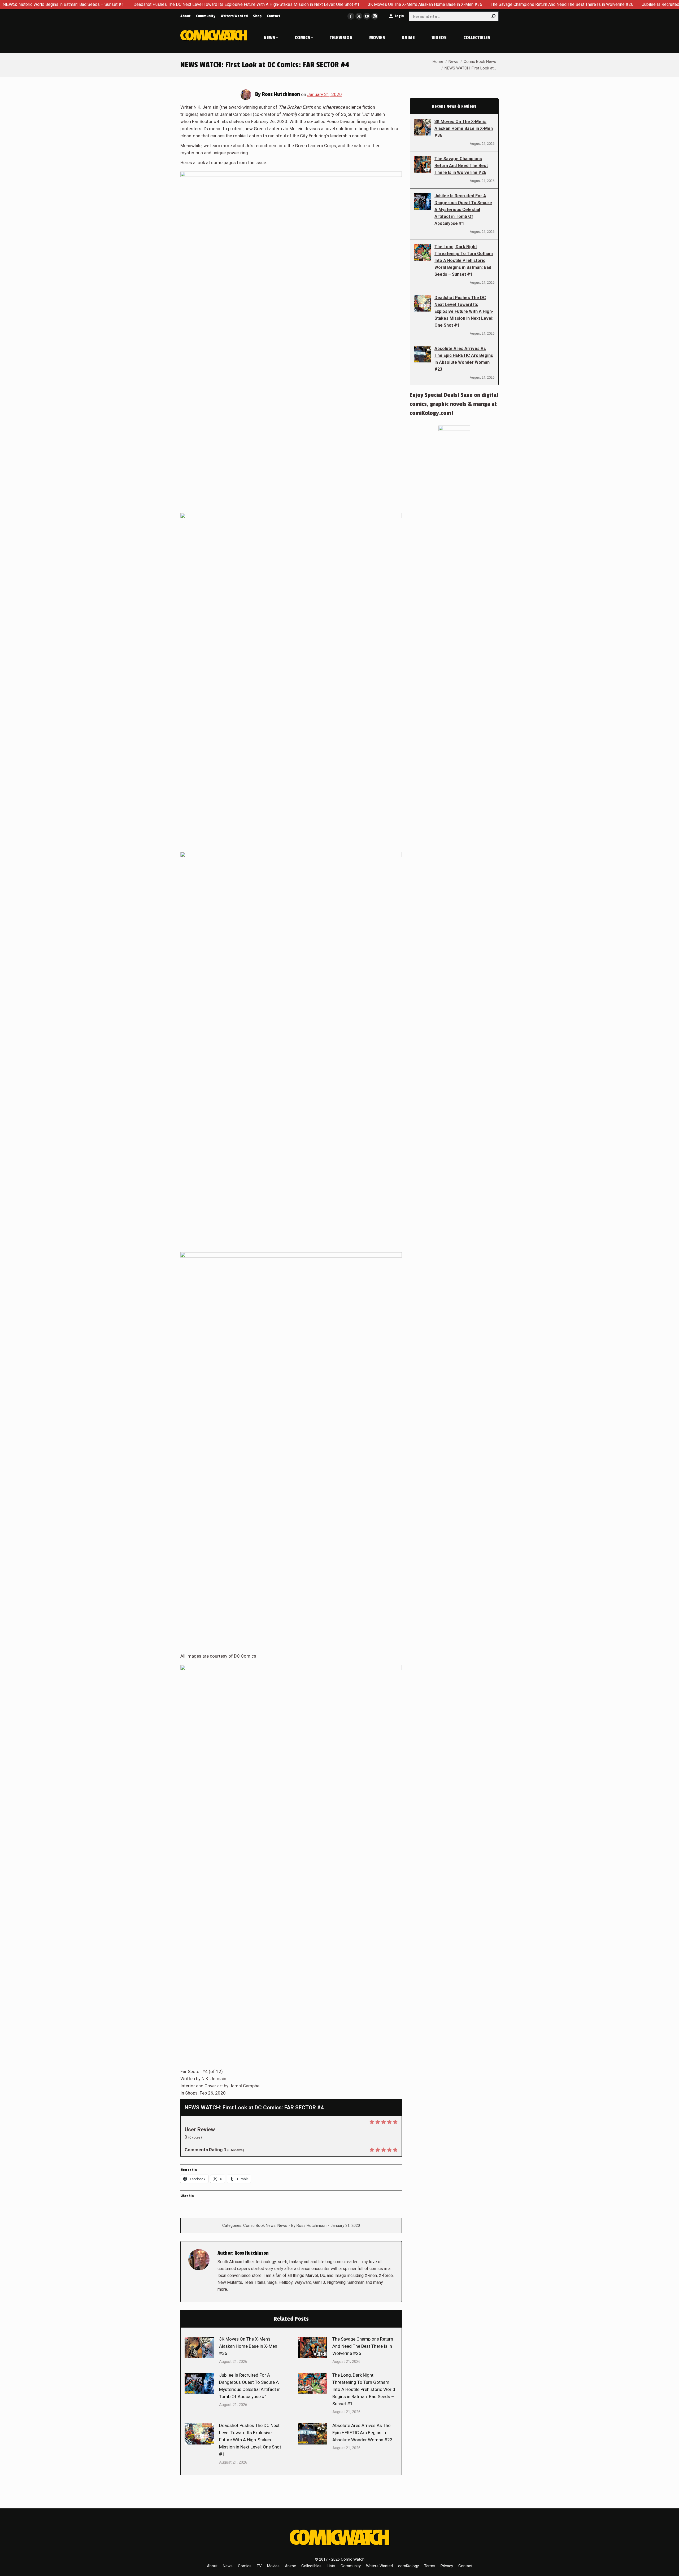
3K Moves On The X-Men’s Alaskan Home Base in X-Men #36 (301, 4)
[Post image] (199, 2347)
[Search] (493, 16)
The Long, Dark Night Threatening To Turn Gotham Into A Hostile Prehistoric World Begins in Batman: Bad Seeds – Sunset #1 (364, 2389)
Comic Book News (259, 2225)
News (282, 2225)
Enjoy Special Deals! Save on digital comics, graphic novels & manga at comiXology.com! (454, 404)
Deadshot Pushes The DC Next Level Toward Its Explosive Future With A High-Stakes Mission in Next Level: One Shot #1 (123, 4)
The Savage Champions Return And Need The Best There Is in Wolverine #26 (438, 4)
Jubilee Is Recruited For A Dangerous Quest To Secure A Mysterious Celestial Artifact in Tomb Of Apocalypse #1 (250, 2386)
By (309, 2225)
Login (399, 16)
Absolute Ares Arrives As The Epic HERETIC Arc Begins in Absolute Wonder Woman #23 (362, 2433)
